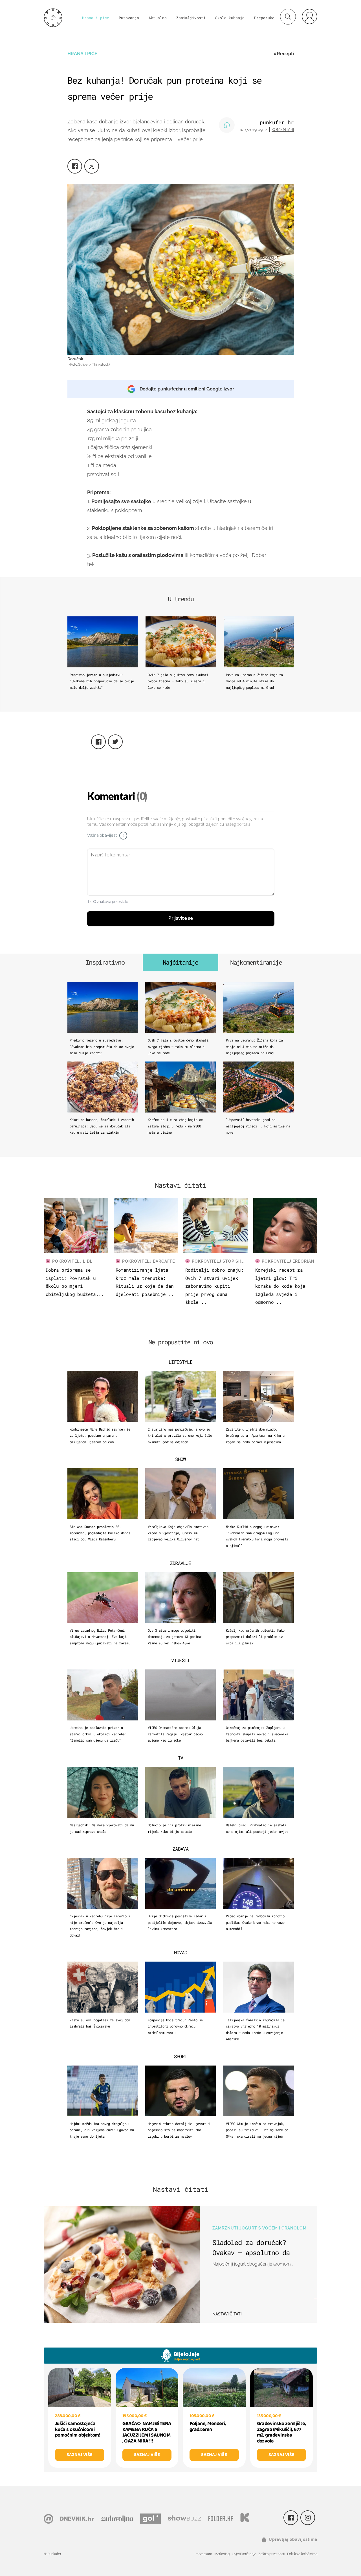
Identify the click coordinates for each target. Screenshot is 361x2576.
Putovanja (129, 18)
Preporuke (264, 18)
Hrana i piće (96, 18)
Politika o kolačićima (302, 2554)
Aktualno (158, 18)
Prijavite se (181, 918)
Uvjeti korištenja (244, 2554)
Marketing (222, 2554)
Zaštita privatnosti (272, 2554)
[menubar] (309, 16)
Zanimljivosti (191, 18)
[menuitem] (309, 16)
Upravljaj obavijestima (293, 2539)
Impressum (203, 2554)
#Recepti (284, 54)
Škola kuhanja (230, 18)
